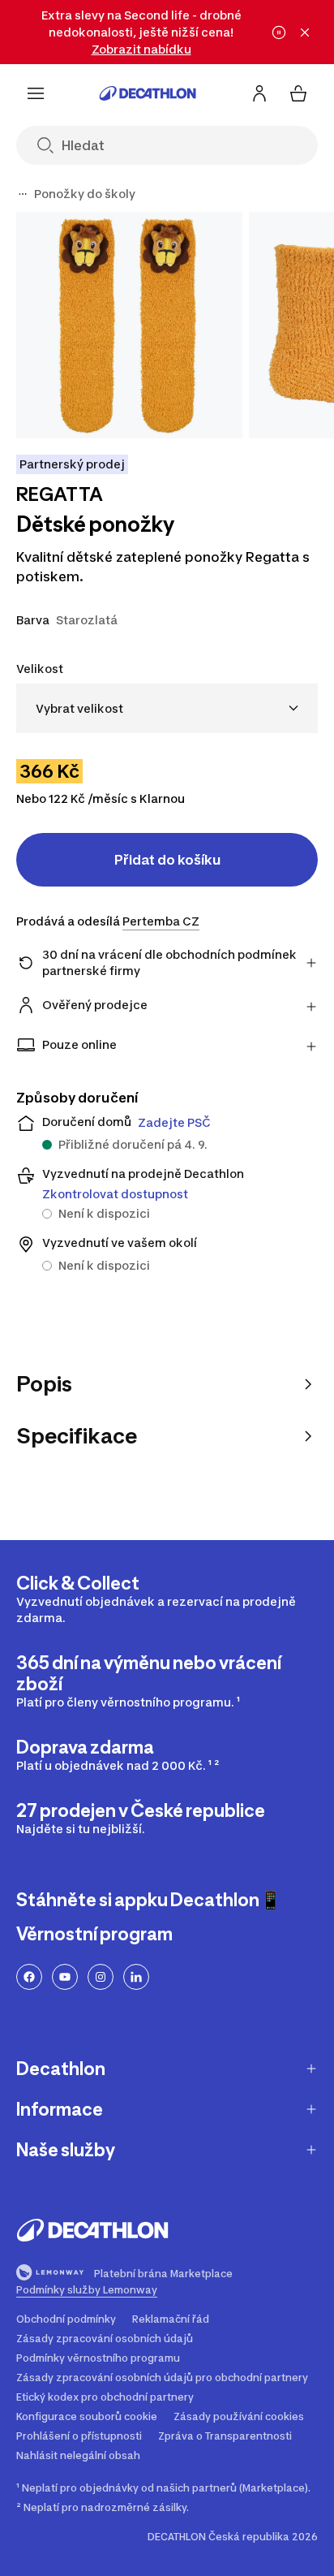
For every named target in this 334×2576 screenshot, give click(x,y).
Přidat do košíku (167, 860)
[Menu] (36, 93)
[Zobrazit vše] (23, 194)
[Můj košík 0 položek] (298, 93)
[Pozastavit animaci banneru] (279, 32)
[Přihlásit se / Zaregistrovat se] (259, 93)
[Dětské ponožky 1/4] (129, 325)
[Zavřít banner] (305, 32)
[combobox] (167, 708)
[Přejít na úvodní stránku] (148, 93)
